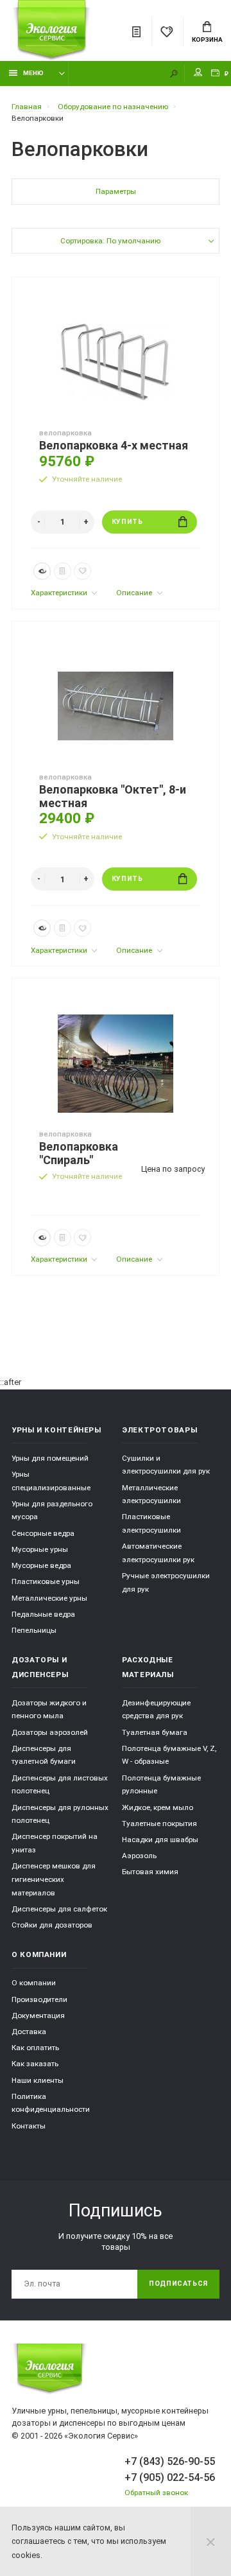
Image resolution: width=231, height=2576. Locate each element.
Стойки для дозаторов (52, 1925)
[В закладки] (82, 571)
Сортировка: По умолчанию (110, 241)
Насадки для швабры (160, 1840)
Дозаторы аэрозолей (50, 1732)
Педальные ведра (43, 1614)
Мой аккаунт (198, 74)
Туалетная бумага (155, 1732)
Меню (33, 73)
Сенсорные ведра (43, 1533)
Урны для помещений (50, 1458)
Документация (38, 2015)
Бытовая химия (150, 1872)
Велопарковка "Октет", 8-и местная (113, 796)
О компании (34, 1983)
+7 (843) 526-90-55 (170, 2461)
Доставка (29, 2032)
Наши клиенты (38, 2080)
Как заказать (35, 2064)
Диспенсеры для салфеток (59, 1909)
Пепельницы (34, 1630)
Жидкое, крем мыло (158, 1807)
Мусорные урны (40, 1549)
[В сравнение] (63, 571)
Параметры (116, 191)
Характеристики (60, 593)
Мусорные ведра (41, 1565)
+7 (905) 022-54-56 (170, 2477)
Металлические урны (49, 1598)
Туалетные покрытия (159, 1823)
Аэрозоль (139, 1856)
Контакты (29, 2126)
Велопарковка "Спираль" (79, 1153)
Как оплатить (35, 2048)
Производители (39, 1999)
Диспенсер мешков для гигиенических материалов (54, 1879)
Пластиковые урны (46, 1581)
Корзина (207, 39)
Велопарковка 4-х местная (114, 446)
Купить (127, 522)
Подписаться (178, 2284)
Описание (135, 593)
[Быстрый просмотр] (42, 571)
